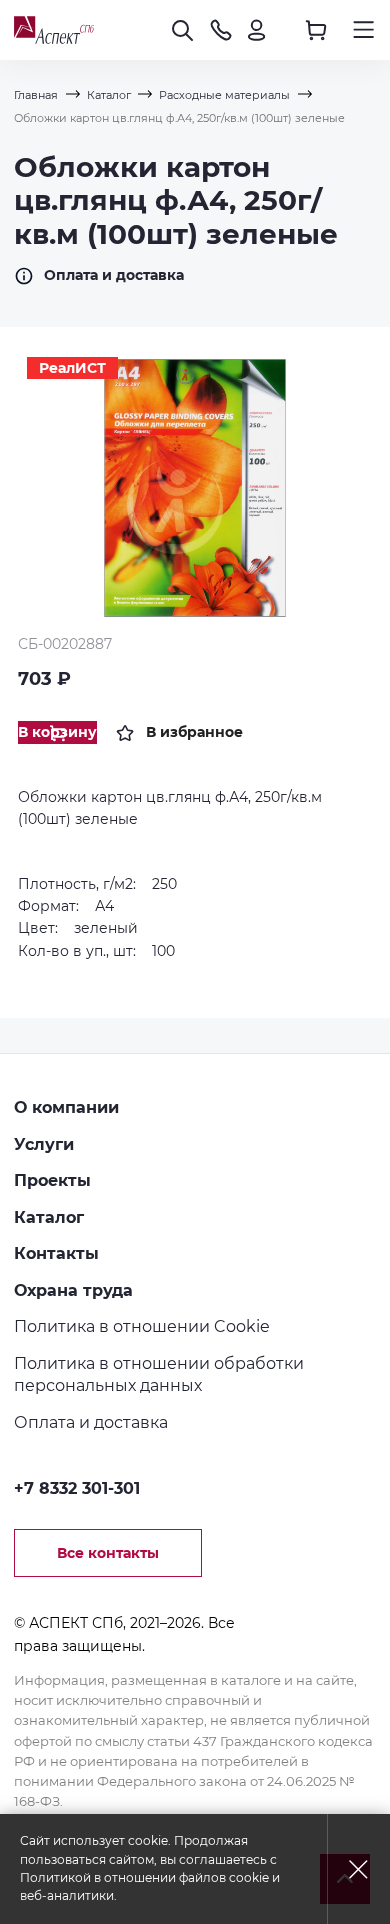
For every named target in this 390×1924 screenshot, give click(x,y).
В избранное (194, 732)
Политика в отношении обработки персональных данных (159, 1374)
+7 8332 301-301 (77, 1488)
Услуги (44, 1144)
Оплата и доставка (114, 275)
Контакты (56, 1253)
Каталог (49, 1217)
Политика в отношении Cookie (142, 1326)
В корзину (57, 732)
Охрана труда (73, 1290)
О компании (66, 1107)
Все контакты (108, 1553)
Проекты (52, 1180)
